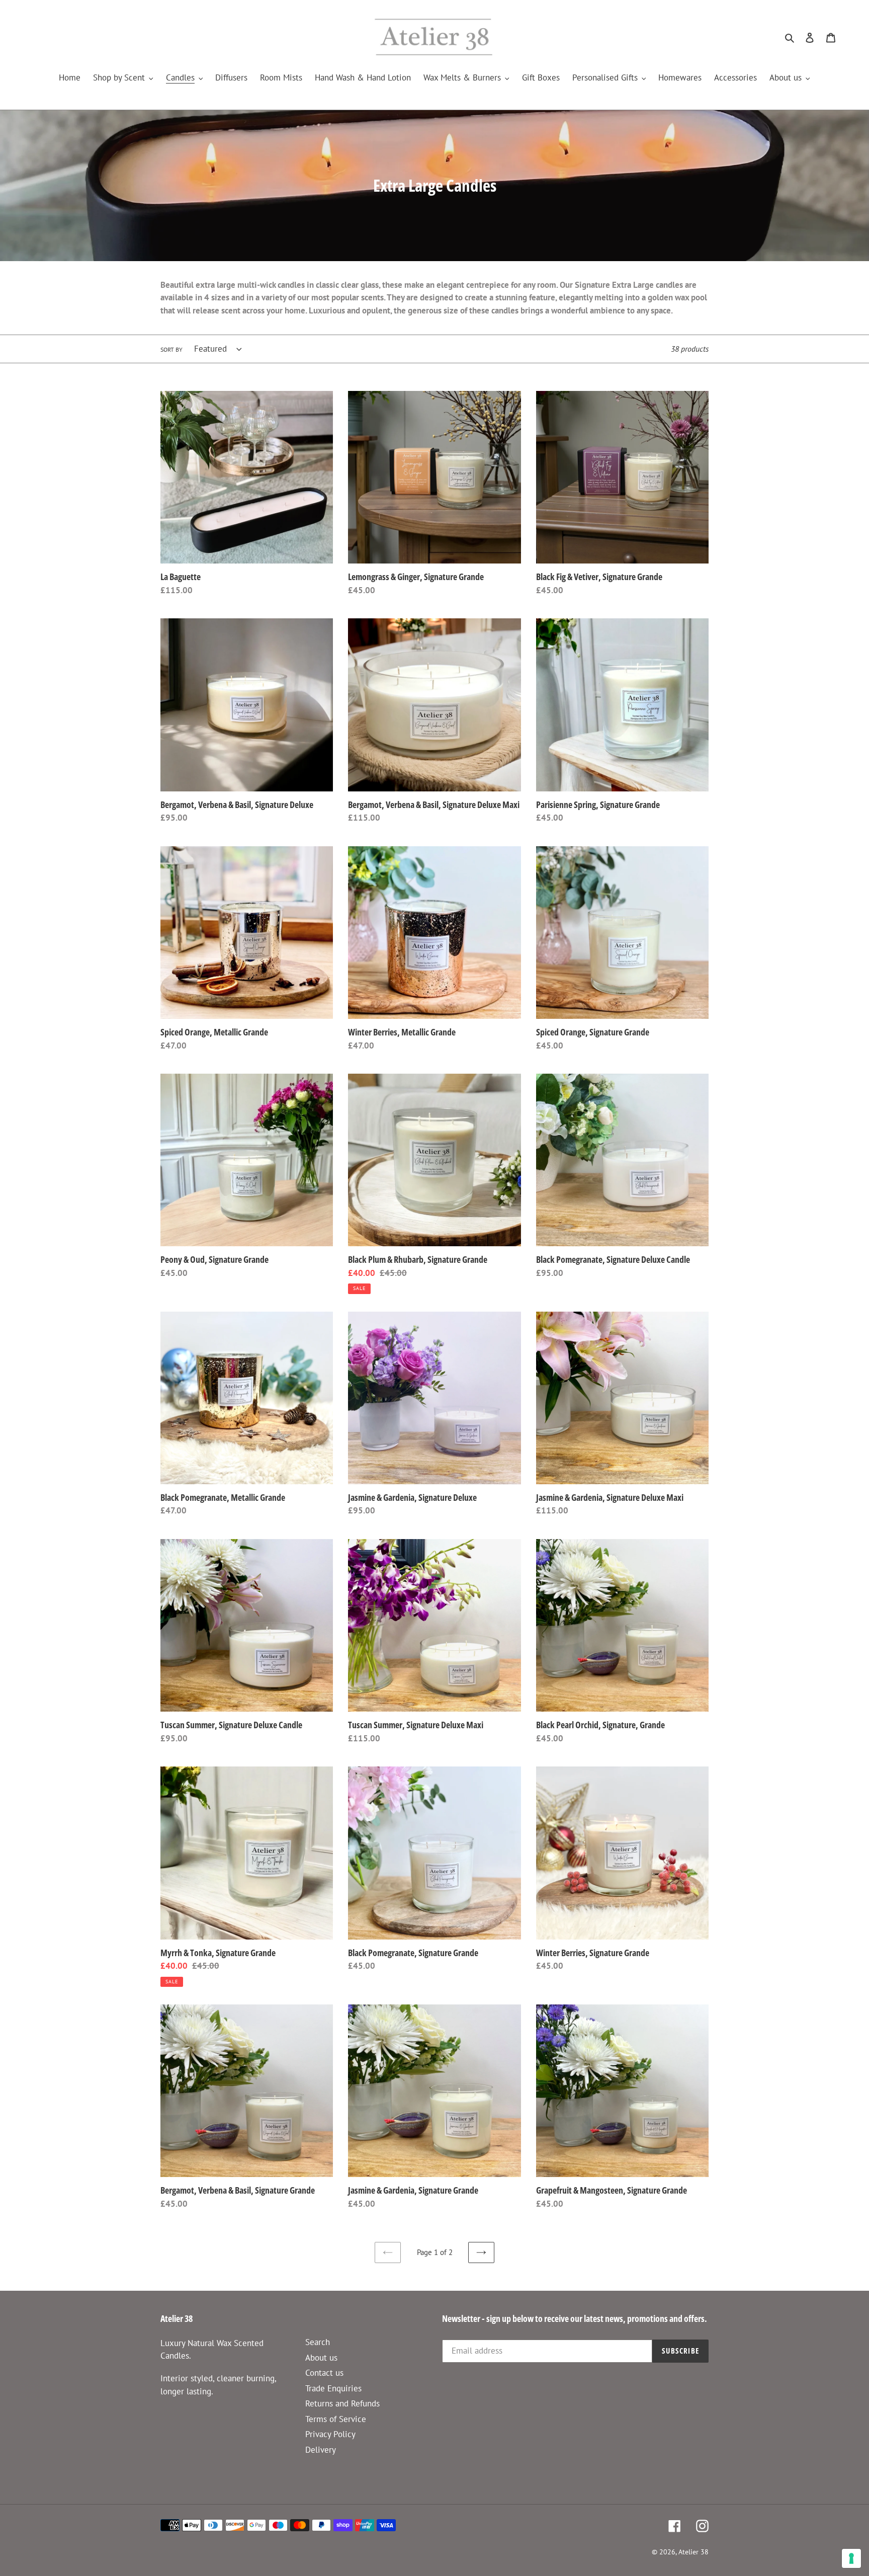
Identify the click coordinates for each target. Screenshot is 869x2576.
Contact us (324, 2373)
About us (321, 2358)
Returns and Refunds (342, 2403)
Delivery (321, 2450)
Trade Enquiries (333, 2388)
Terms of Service (336, 2419)
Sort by (171, 349)
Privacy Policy (330, 2434)
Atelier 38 (693, 2552)
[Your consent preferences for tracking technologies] (851, 2558)
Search (318, 2342)
